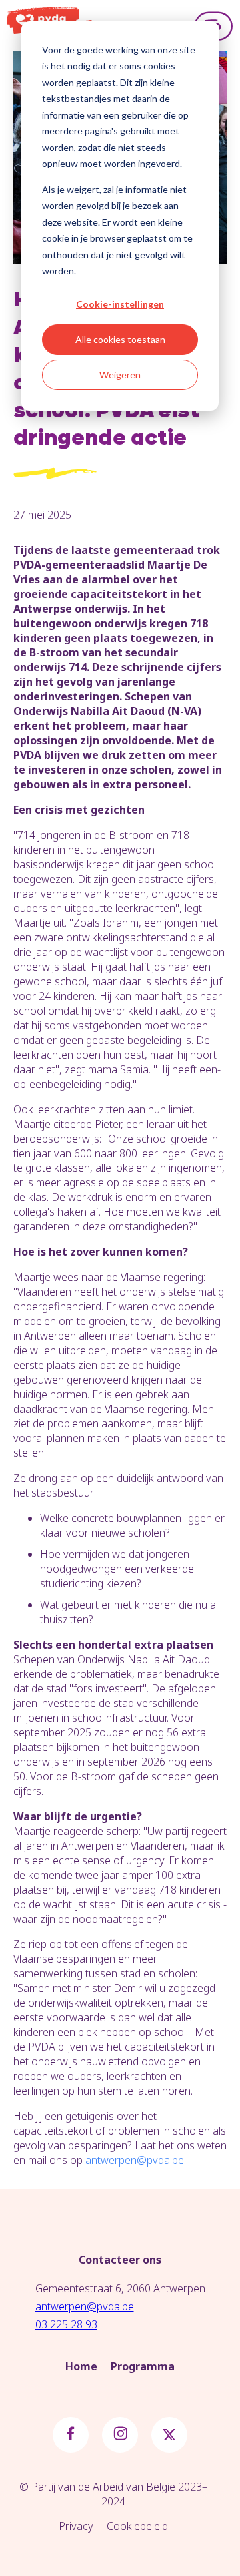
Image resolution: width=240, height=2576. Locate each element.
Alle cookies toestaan (120, 339)
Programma (143, 2366)
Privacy (76, 2526)
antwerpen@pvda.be (85, 2306)
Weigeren (120, 375)
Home (81, 2366)
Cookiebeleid (137, 2526)
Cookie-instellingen (120, 304)
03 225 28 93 (66, 2324)
